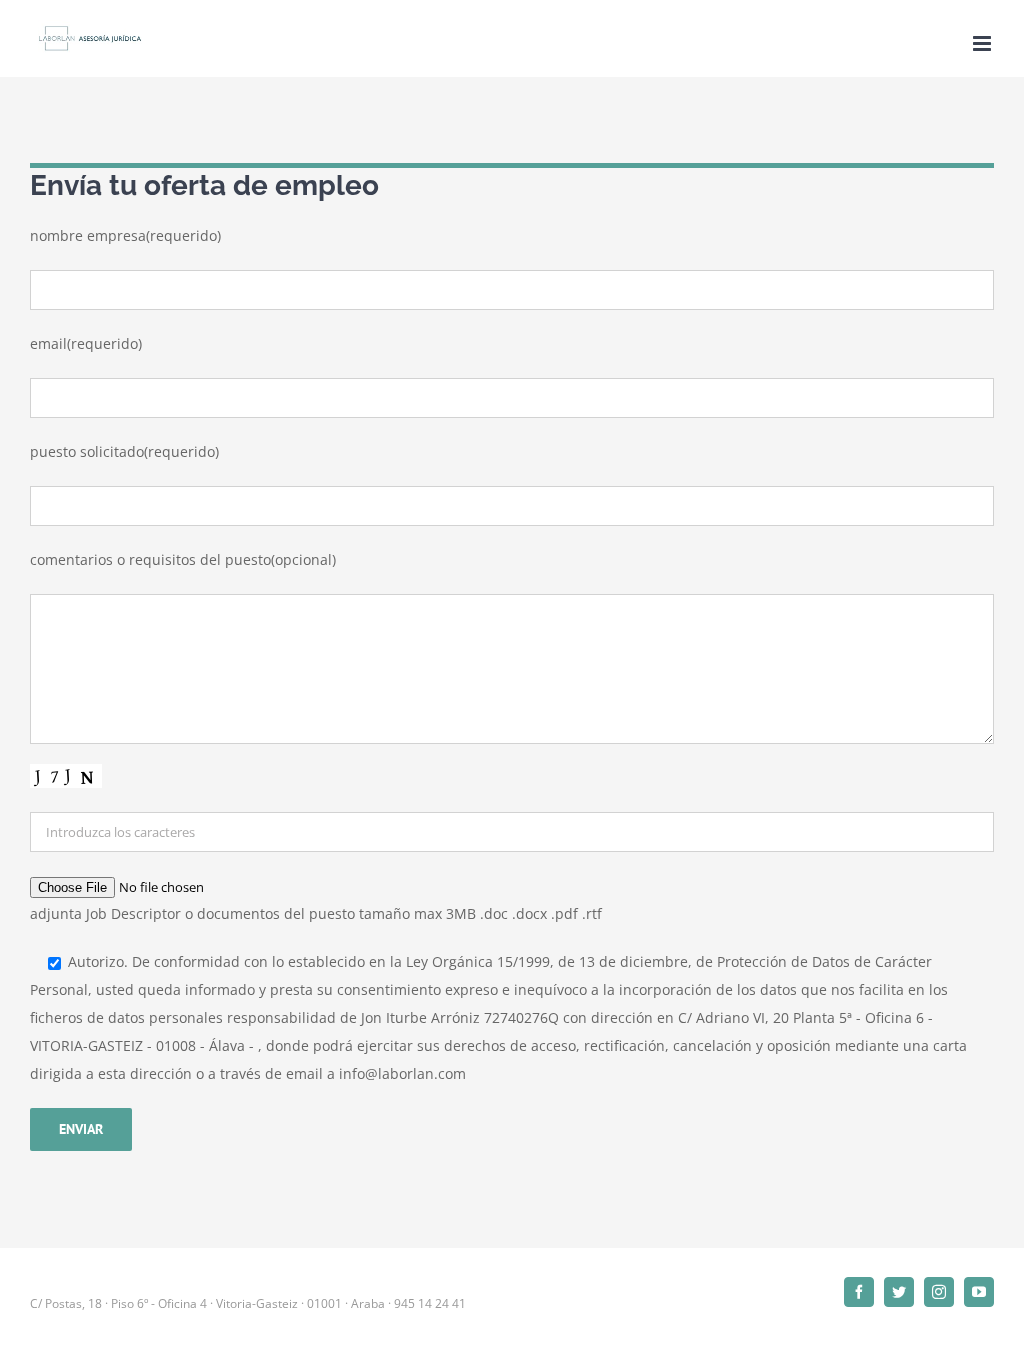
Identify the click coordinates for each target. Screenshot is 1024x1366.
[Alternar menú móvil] (983, 43)
